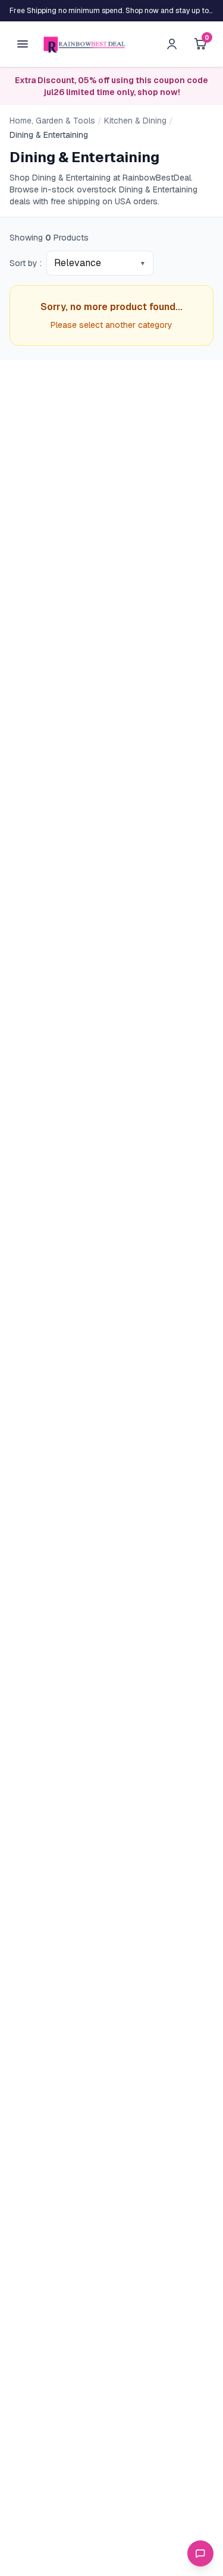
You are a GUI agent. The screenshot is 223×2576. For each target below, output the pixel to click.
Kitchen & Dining (135, 121)
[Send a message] (200, 2553)
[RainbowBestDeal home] (84, 44)
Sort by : (26, 263)
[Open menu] (23, 44)
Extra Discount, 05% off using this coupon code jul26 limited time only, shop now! (111, 86)
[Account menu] (172, 44)
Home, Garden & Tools (52, 121)
